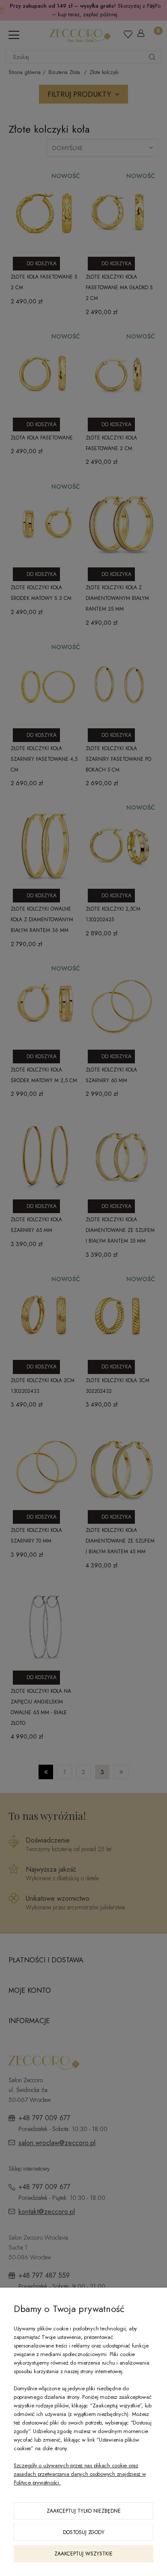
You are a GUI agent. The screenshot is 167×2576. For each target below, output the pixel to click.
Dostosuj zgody (84, 2532)
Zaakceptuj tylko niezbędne (84, 2511)
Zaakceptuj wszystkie (83, 2554)
